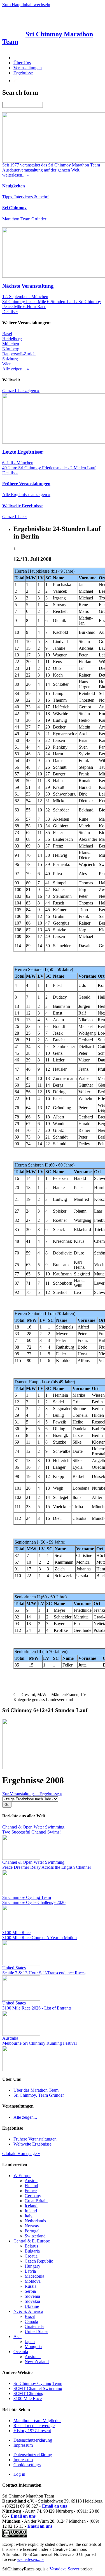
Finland (31, 2186)
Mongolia (33, 2347)
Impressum (23, 2445)
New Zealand (37, 2362)
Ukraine (32, 2306)
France (31, 2191)
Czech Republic (39, 2261)
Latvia (30, 2271)
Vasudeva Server (64, 2569)
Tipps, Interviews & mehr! (25, 197)
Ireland (31, 2211)
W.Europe (22, 2176)
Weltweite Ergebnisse (32, 2144)
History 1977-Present (32, 2431)
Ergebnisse (23, 73)
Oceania (21, 2352)
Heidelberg (12, 339)
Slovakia (32, 2301)
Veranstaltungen (28, 68)
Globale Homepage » (21, 2154)
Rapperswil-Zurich (19, 354)
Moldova (33, 2281)
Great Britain (36, 2201)
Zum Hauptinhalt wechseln (26, 5)
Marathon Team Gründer (24, 219)
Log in (19, 2474)
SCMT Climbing (28, 2393)
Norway (32, 2226)
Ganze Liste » (15, 517)
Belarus (31, 2246)
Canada (31, 2321)
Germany (33, 2196)
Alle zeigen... (25, 2117)
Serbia (30, 2291)
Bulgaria (32, 2251)
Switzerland (35, 2236)
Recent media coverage (34, 2426)
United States (36, 2331)
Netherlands (35, 2221)
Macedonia (34, 2276)
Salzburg (10, 359)
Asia (17, 2336)
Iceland (31, 2206)
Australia (33, 2357)
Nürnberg (11, 349)
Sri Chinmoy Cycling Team (38, 2383)
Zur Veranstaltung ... (21, 1794)
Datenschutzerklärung (33, 2440)
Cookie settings (27, 2465)
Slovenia (32, 2296)
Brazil (30, 2316)
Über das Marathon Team (36, 2090)
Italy (29, 2216)
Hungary (32, 2266)
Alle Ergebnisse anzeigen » (26, 495)
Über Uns (22, 63)
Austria (31, 2181)
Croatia (31, 2256)
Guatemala (34, 2326)
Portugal (32, 2231)
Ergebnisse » (51, 1794)
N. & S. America (28, 2311)
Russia (31, 2286)
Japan (30, 2342)
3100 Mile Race (28, 2398)
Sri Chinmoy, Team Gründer (39, 2095)
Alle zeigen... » (16, 369)
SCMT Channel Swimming (38, 2388)
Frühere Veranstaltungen (35, 2139)
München (11, 344)
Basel (7, 334)
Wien (7, 364)
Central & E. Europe (32, 2241)
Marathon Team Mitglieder (37, 2421)
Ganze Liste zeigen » (21, 391)
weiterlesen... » (30, 2559)
